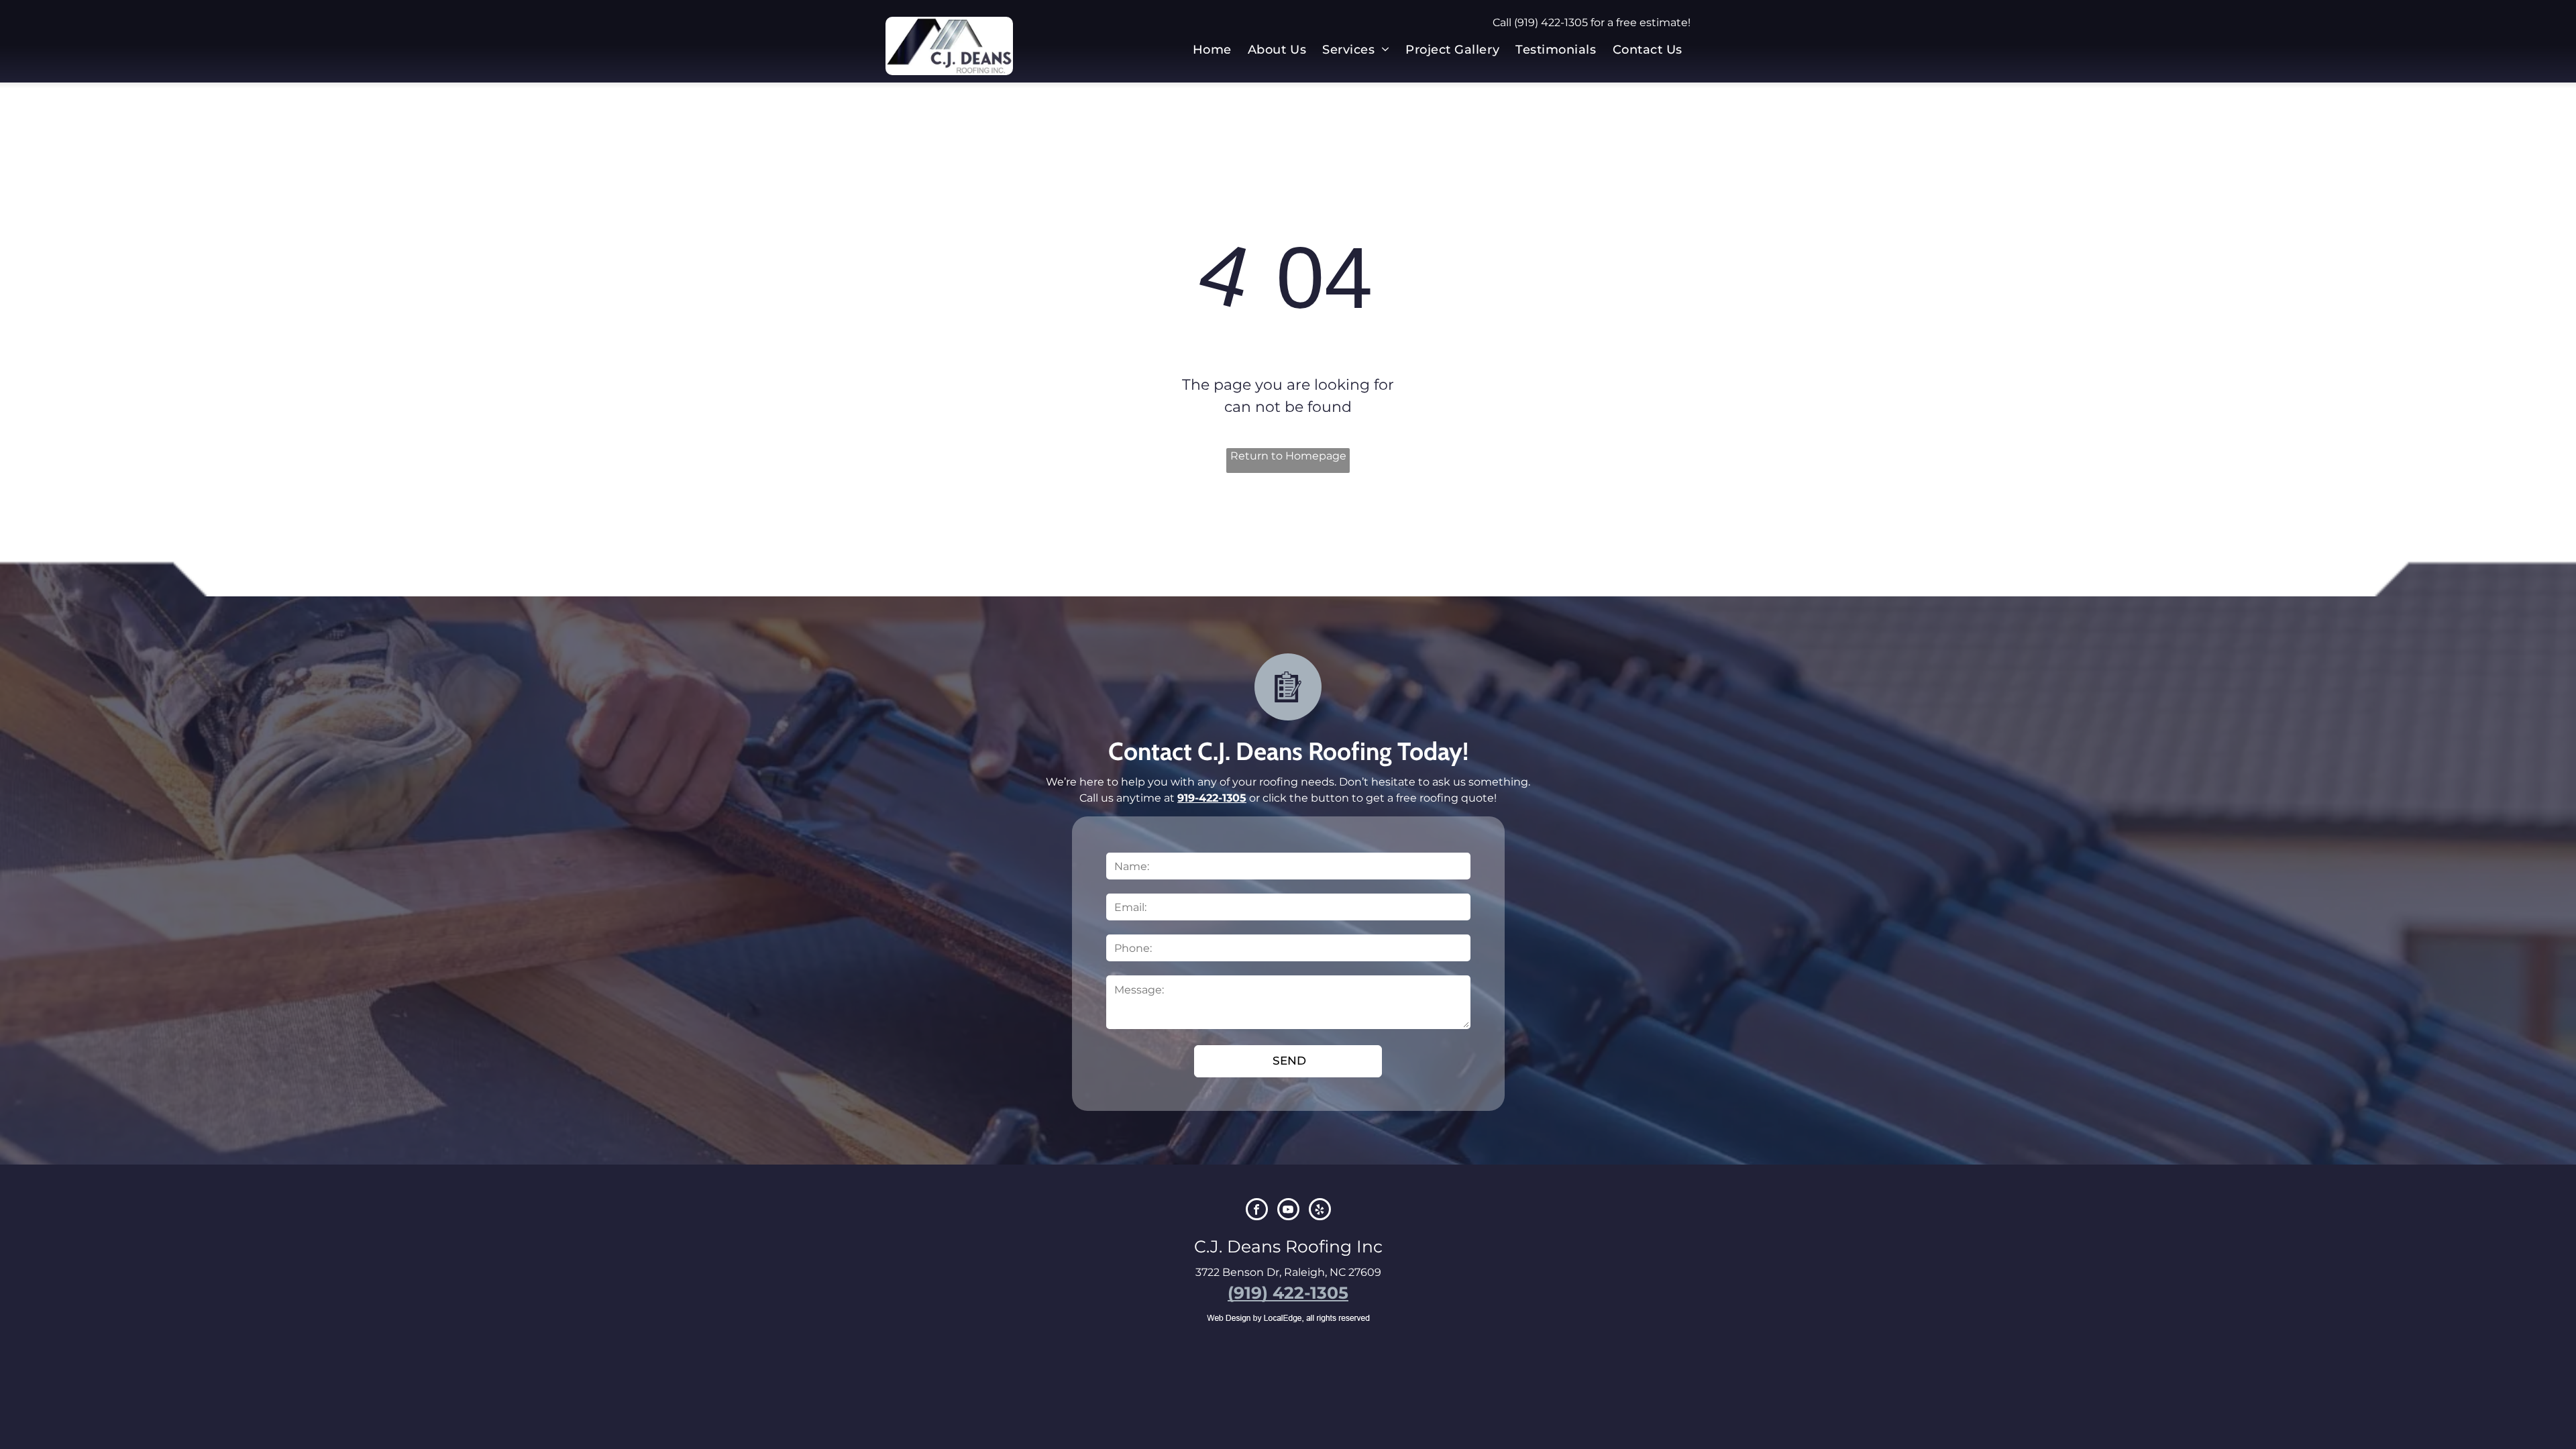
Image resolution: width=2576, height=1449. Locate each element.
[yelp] (1320, 1211)
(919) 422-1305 (1551, 22)
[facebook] (1257, 1211)
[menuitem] (1212, 50)
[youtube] (1288, 1211)
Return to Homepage (1288, 456)
